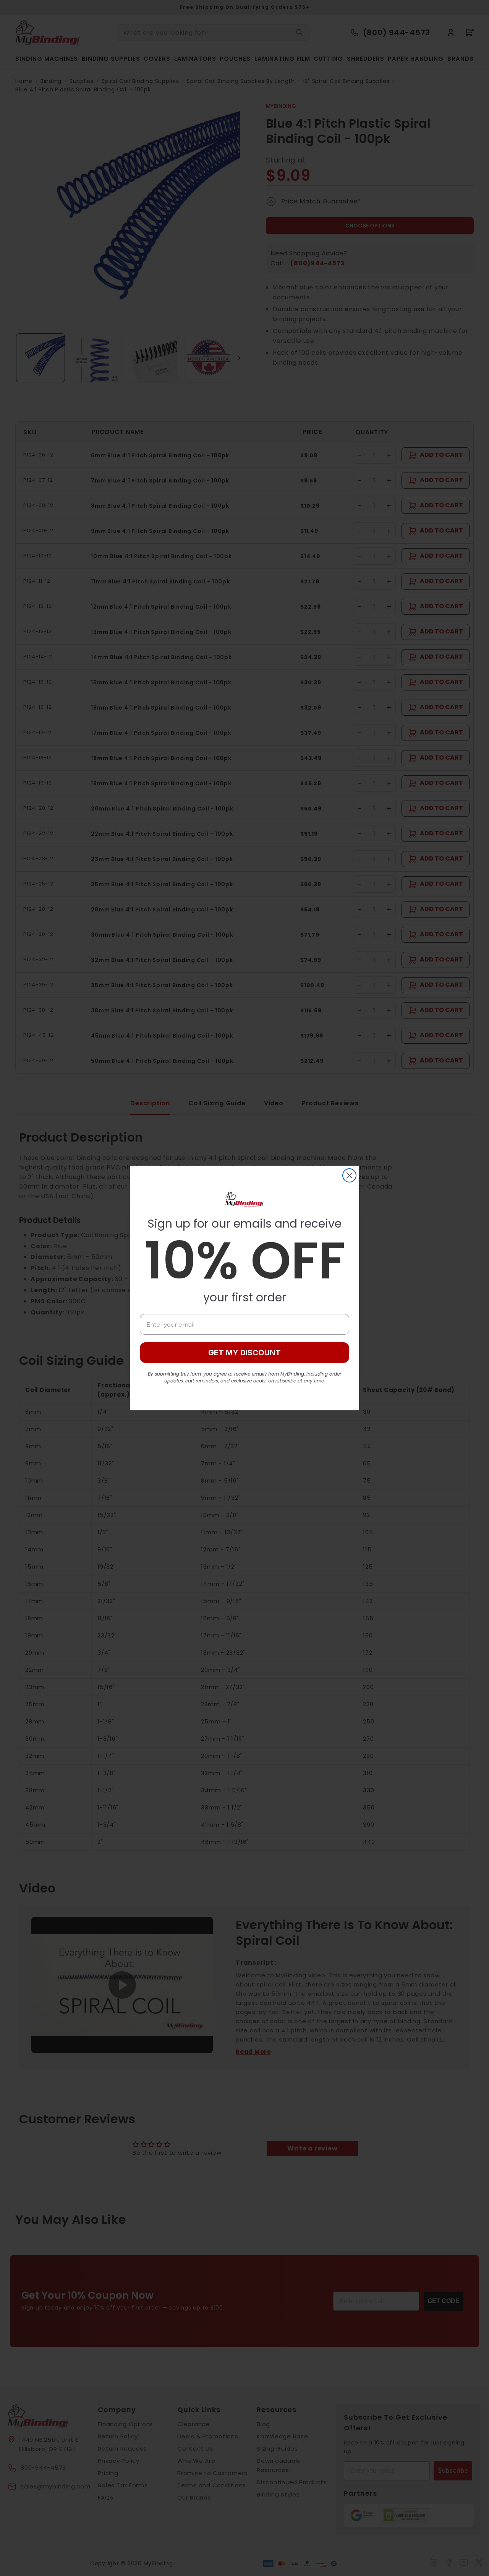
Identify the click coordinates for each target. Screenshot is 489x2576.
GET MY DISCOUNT (244, 1353)
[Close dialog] (349, 1175)
